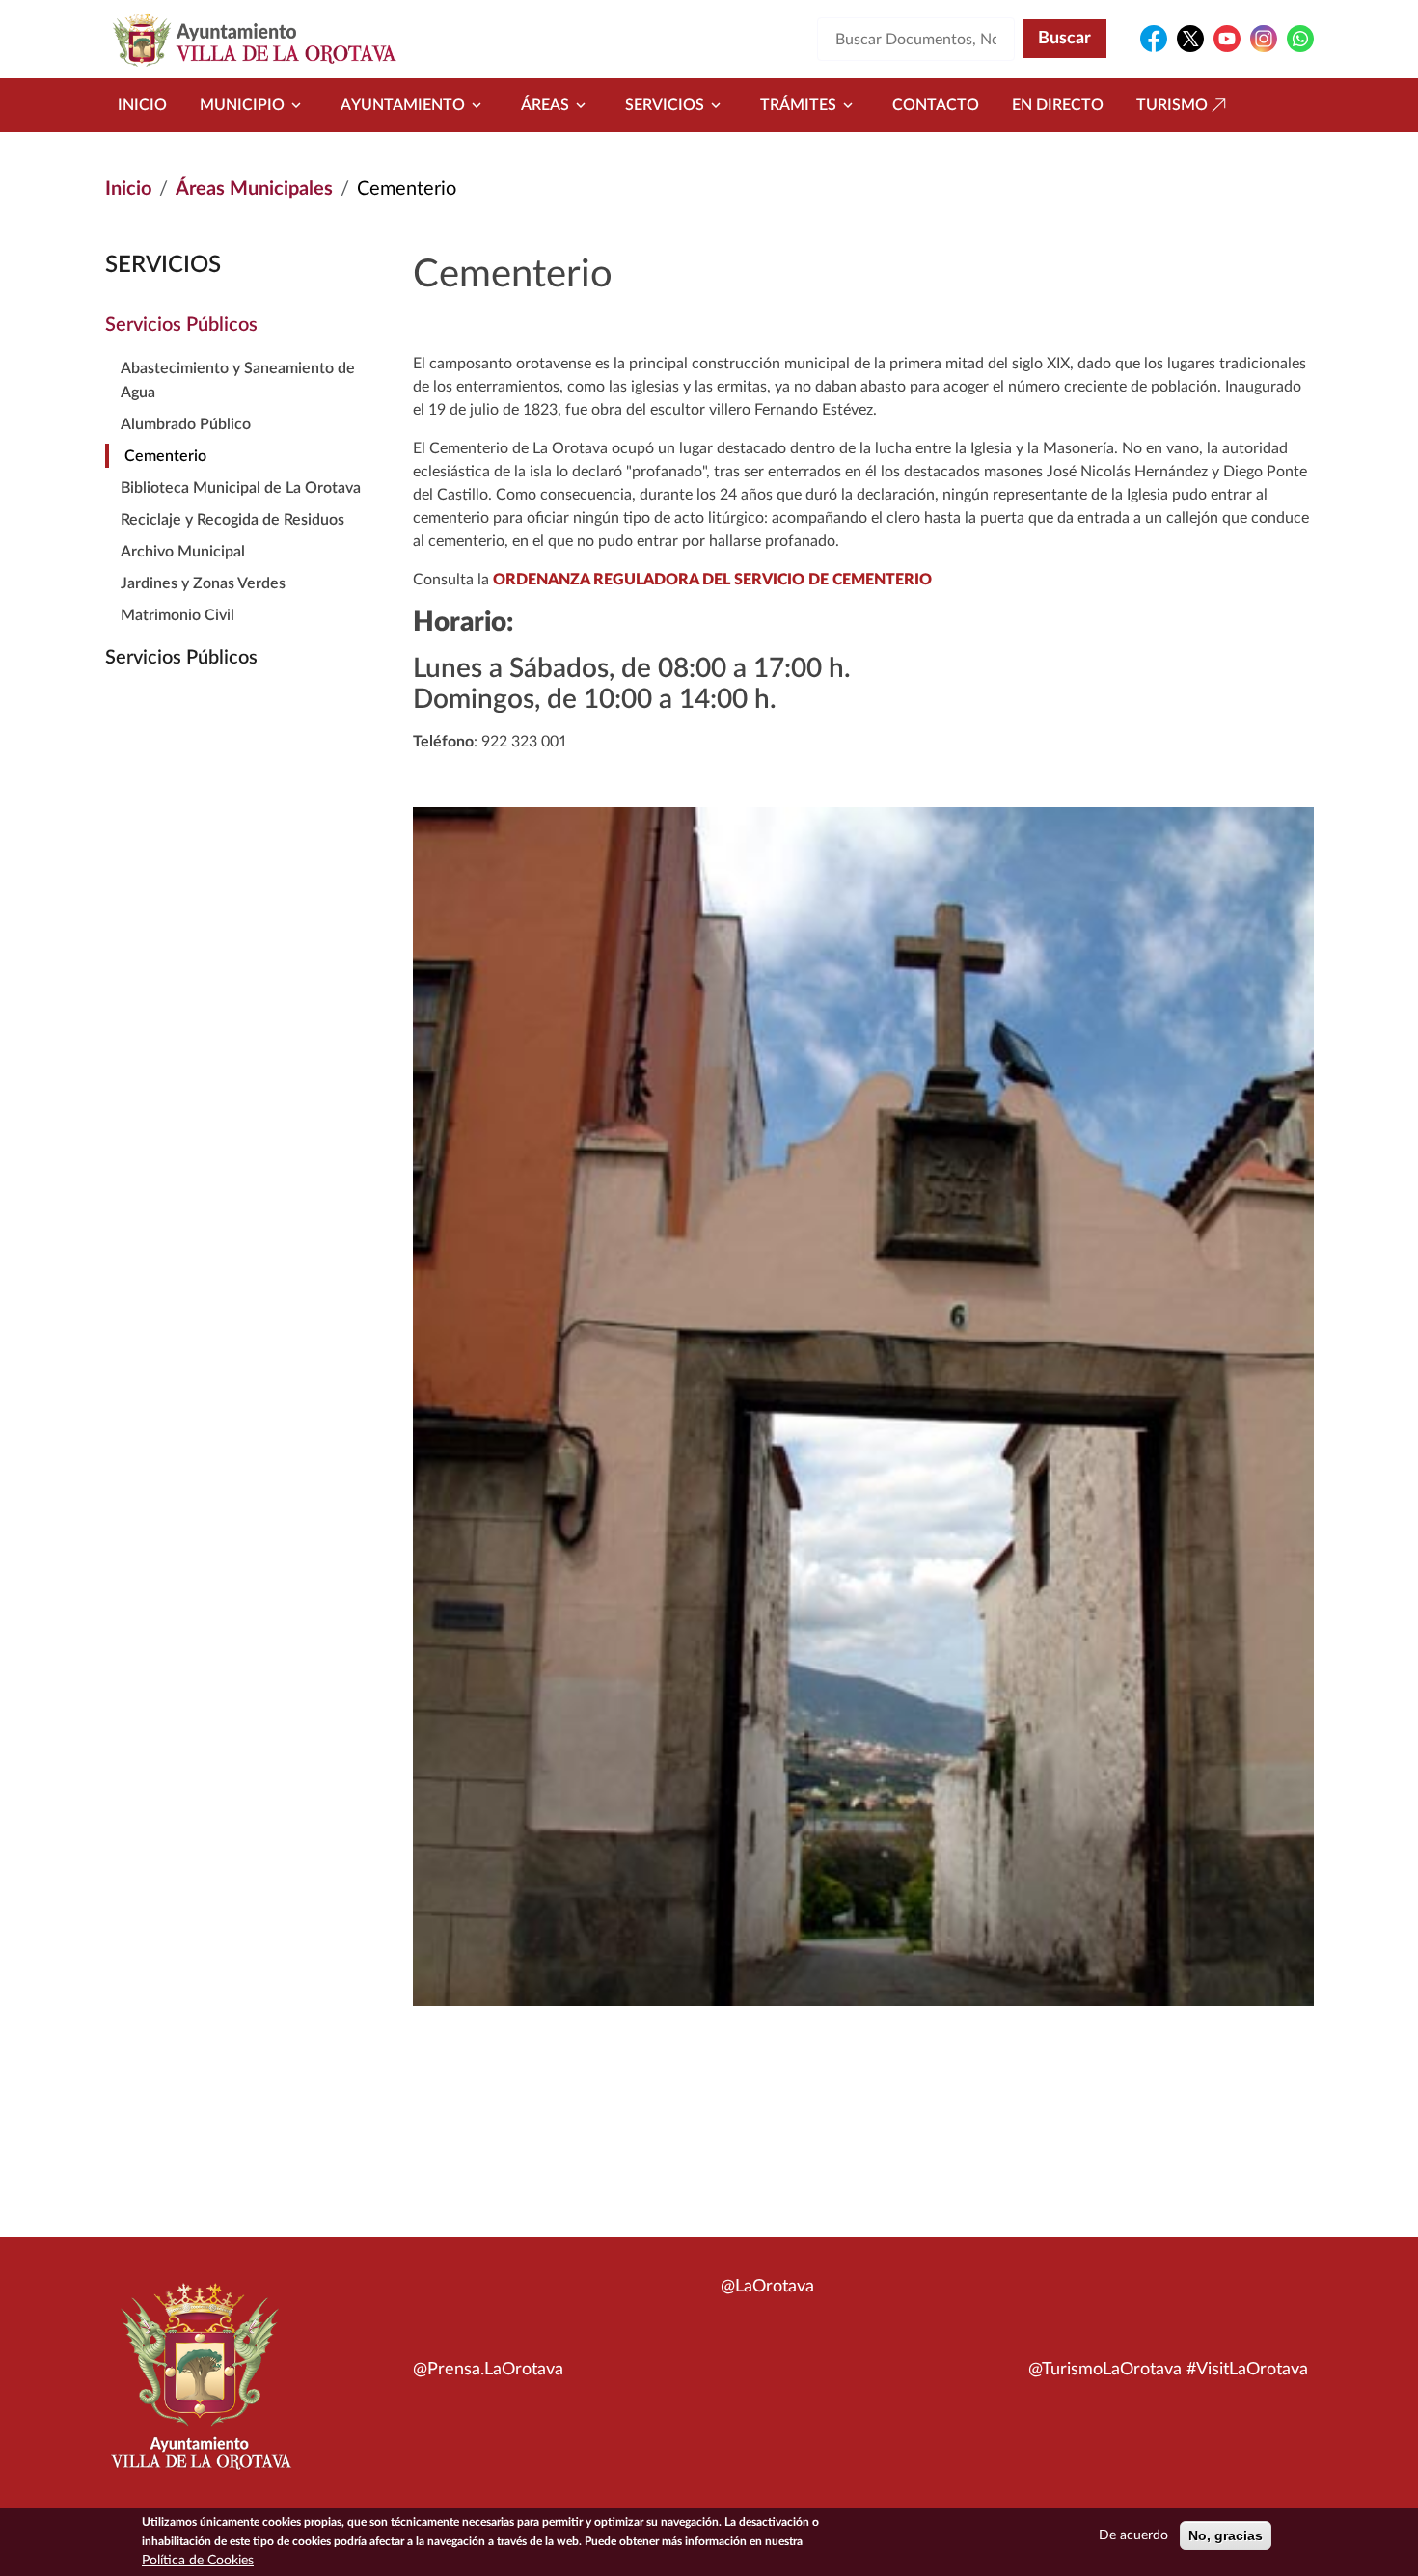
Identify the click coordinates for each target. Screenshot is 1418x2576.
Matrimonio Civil (177, 615)
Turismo (1172, 105)
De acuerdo (1133, 2535)
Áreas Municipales (254, 189)
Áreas (545, 105)
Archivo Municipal (183, 552)
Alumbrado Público (186, 424)
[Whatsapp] (1300, 39)
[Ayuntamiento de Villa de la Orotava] (200, 2387)
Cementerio (165, 456)
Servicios (665, 105)
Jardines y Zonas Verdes (203, 583)
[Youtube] (1227, 39)
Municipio (242, 105)
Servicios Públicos (181, 325)
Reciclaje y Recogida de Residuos (232, 520)
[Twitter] (1190, 39)
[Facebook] (1154, 39)
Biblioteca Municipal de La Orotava (241, 488)
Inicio (142, 105)
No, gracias (1226, 2535)
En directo (1058, 105)
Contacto (936, 105)
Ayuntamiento (403, 105)
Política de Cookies (198, 2561)
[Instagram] (1264, 39)
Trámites (798, 105)
